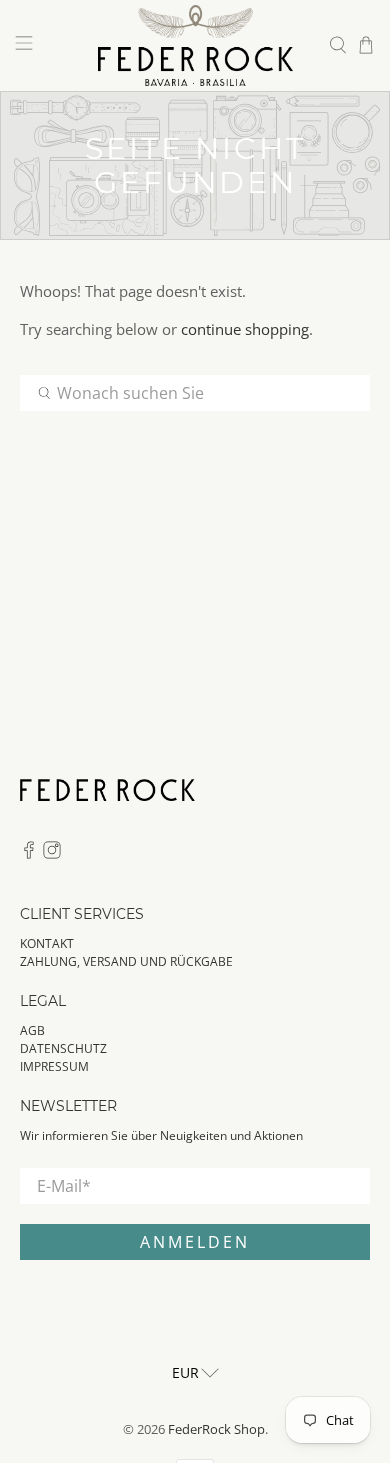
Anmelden (195, 1242)
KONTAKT (47, 943)
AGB (32, 1030)
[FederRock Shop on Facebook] (29, 854)
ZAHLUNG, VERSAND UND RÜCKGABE (126, 961)
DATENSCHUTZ (63, 1048)
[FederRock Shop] (195, 45)
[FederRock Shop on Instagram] (52, 854)
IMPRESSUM (54, 1066)
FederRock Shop (216, 1429)
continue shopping (245, 329)
